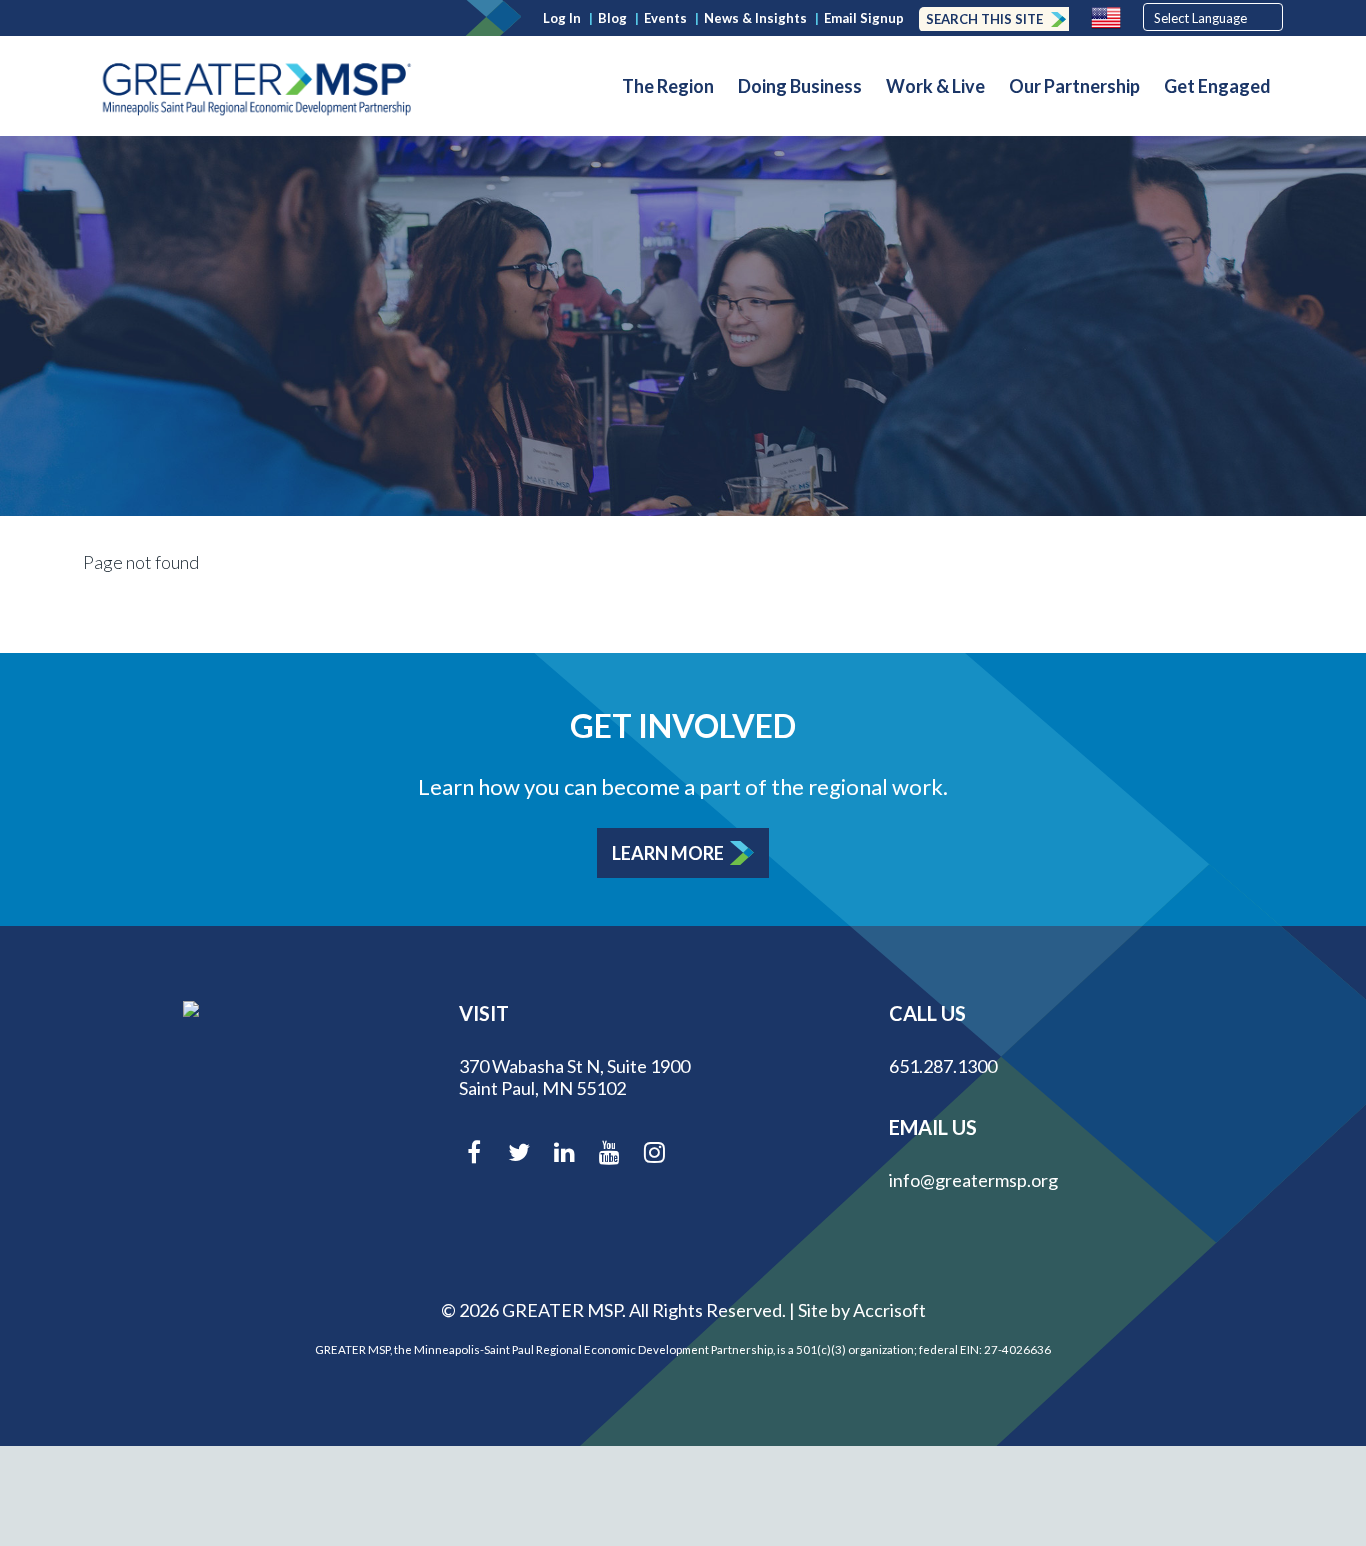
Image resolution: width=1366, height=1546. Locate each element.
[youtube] (609, 1157)
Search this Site (984, 19)
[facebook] (474, 1157)
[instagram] (654, 1157)
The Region (668, 86)
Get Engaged (1217, 86)
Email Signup (864, 18)
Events (665, 18)
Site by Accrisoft (862, 1310)
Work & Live (935, 86)
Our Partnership (1074, 86)
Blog (612, 18)
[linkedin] (564, 1157)
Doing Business (800, 86)
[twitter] (519, 1157)
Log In (562, 18)
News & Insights (755, 18)
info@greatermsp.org (973, 1180)
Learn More (668, 853)
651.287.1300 (943, 1066)
